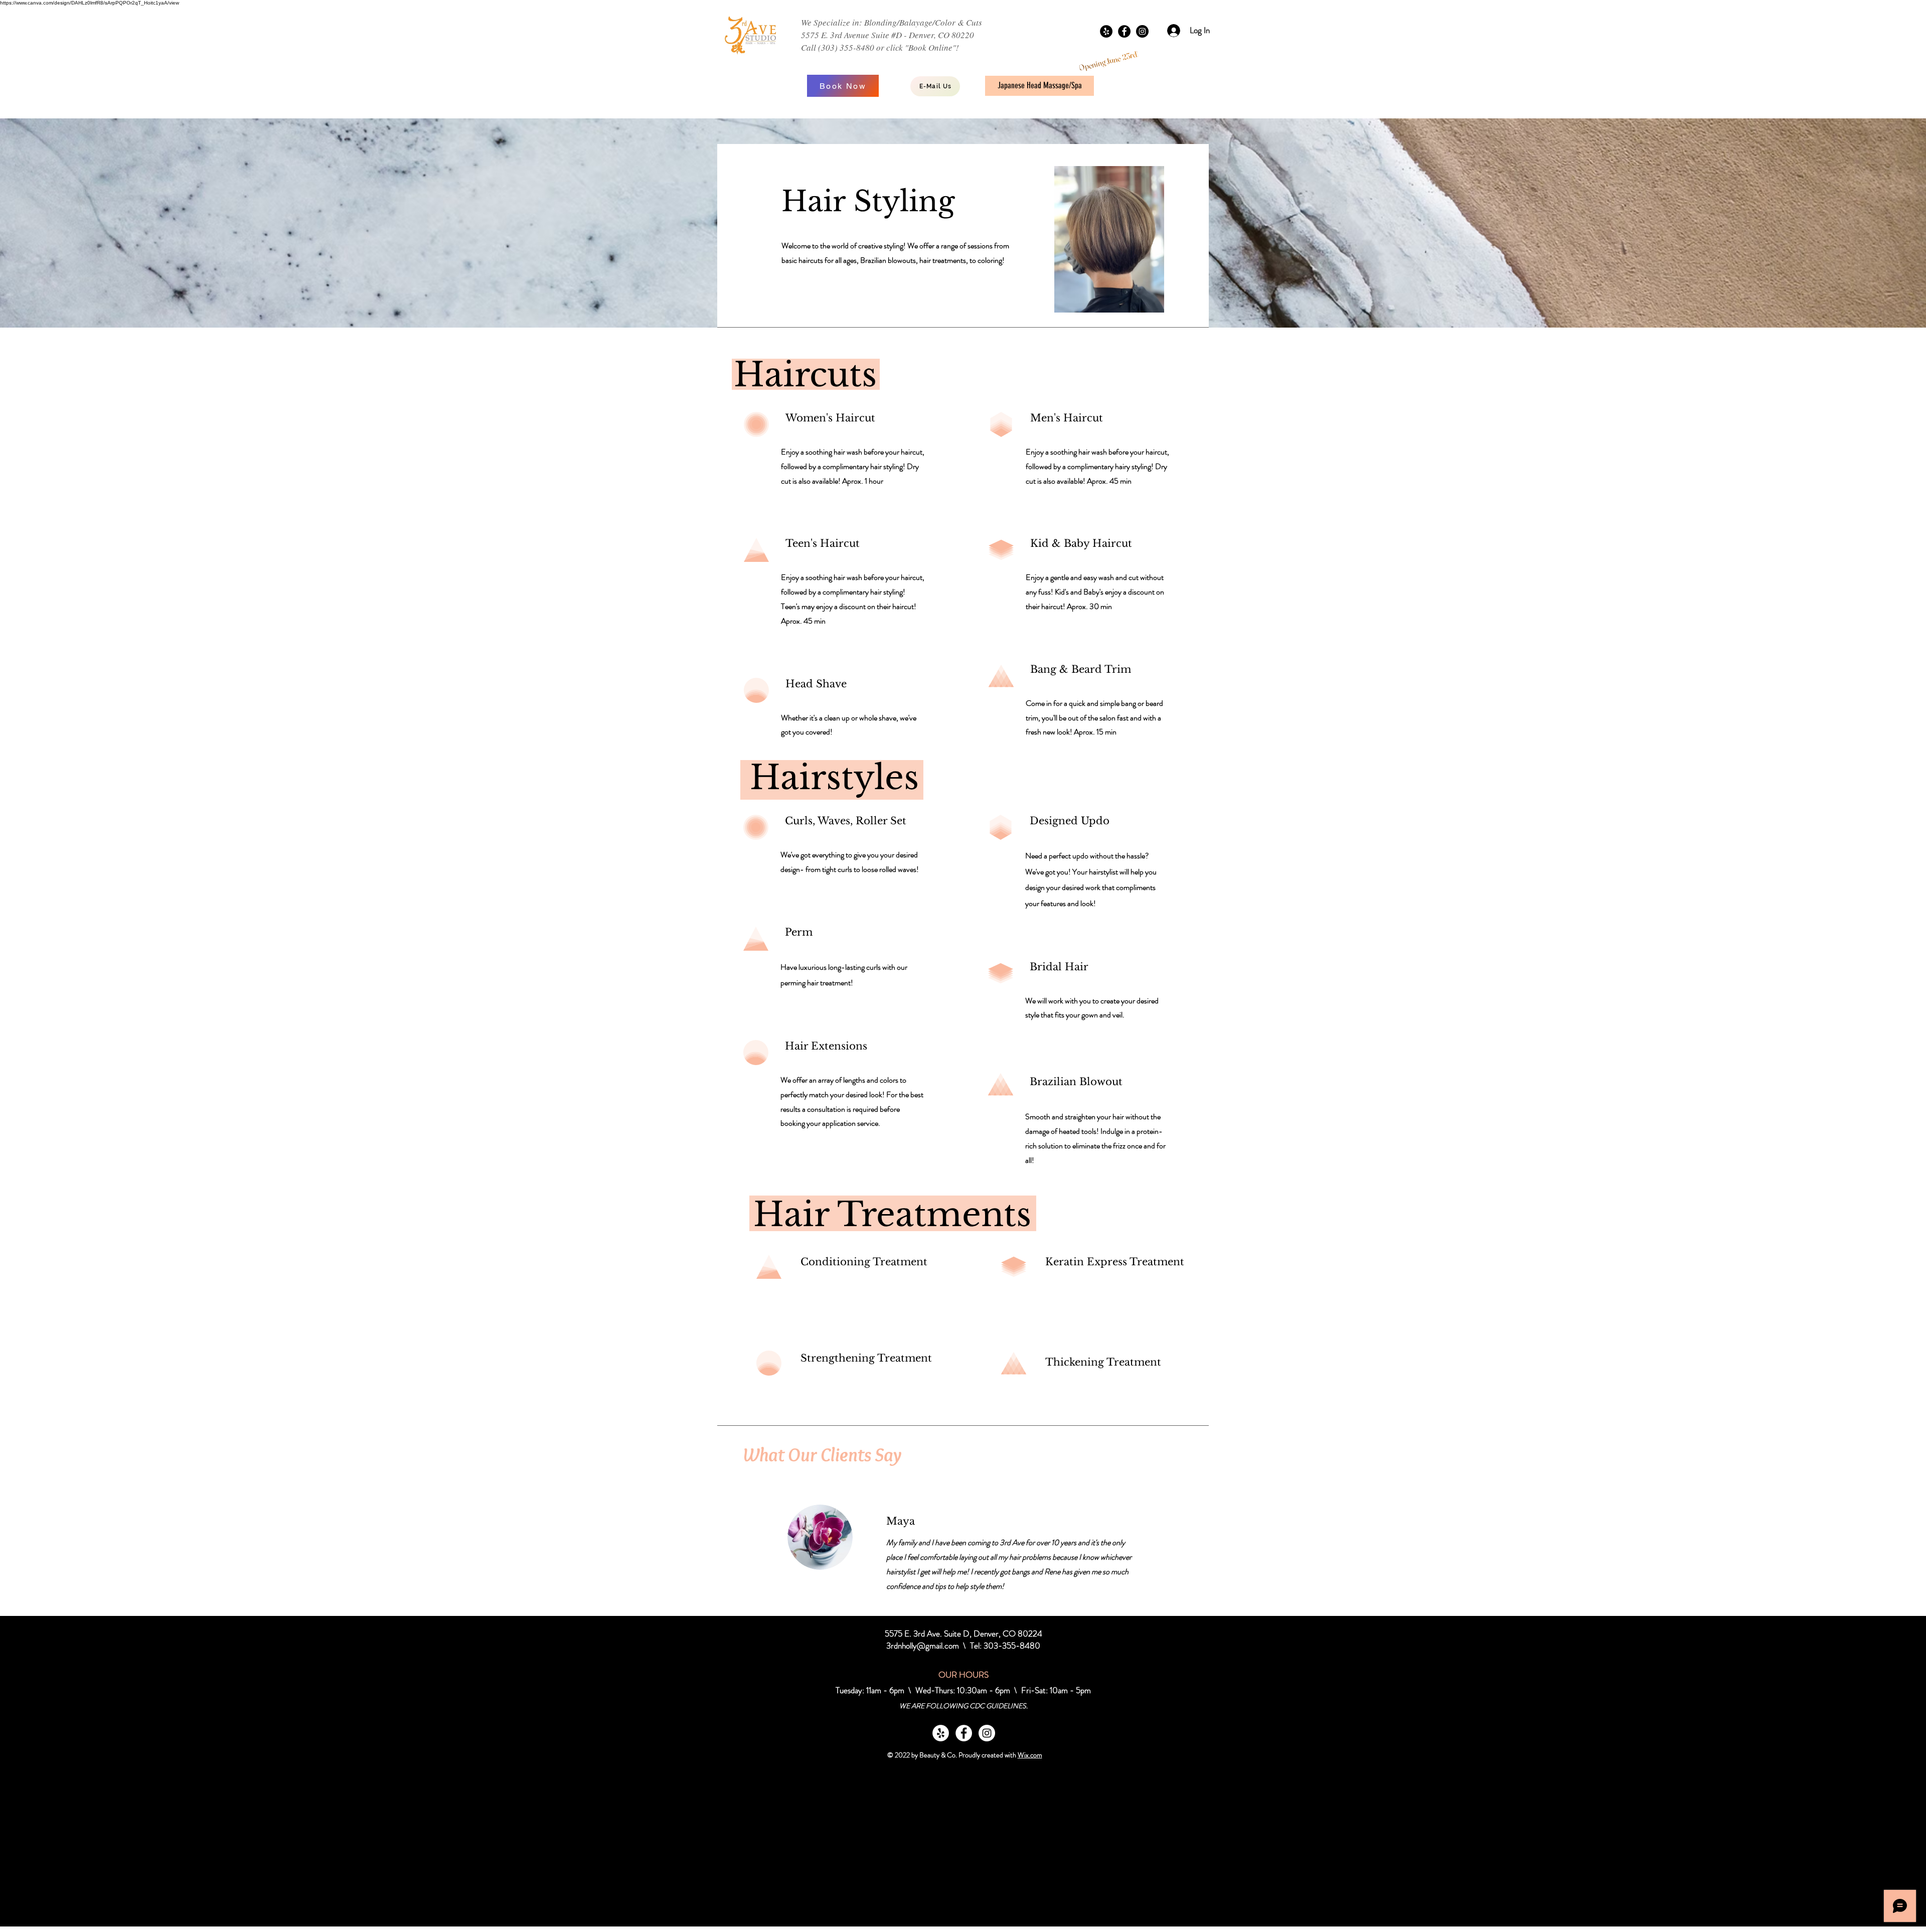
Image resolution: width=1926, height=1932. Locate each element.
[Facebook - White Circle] (964, 1733)
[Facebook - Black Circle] (1124, 31)
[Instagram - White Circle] (987, 1733)
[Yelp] (1106, 31)
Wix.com (1030, 1755)
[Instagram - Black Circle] (1142, 31)
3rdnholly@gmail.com (923, 1646)
